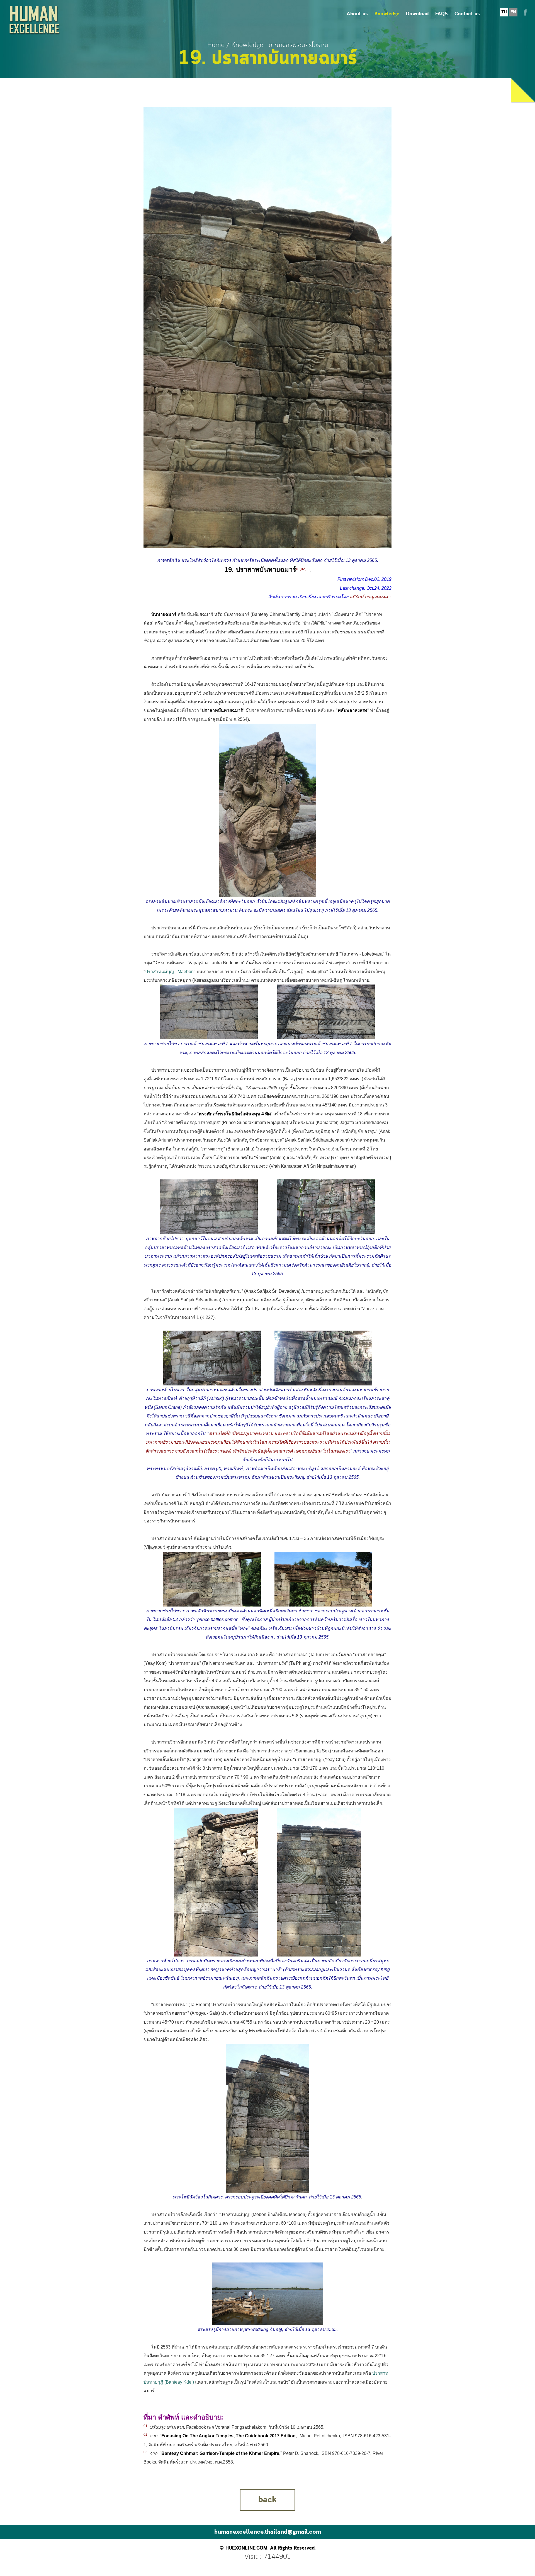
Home (216, 45)
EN (513, 12)
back (267, 2500)
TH (504, 12)
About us (357, 14)
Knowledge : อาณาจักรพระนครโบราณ (280, 45)
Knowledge (387, 14)
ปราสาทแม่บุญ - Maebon (169, 972)
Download (417, 14)
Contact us (467, 14)
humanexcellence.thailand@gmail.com (268, 2532)
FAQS (442, 14)
